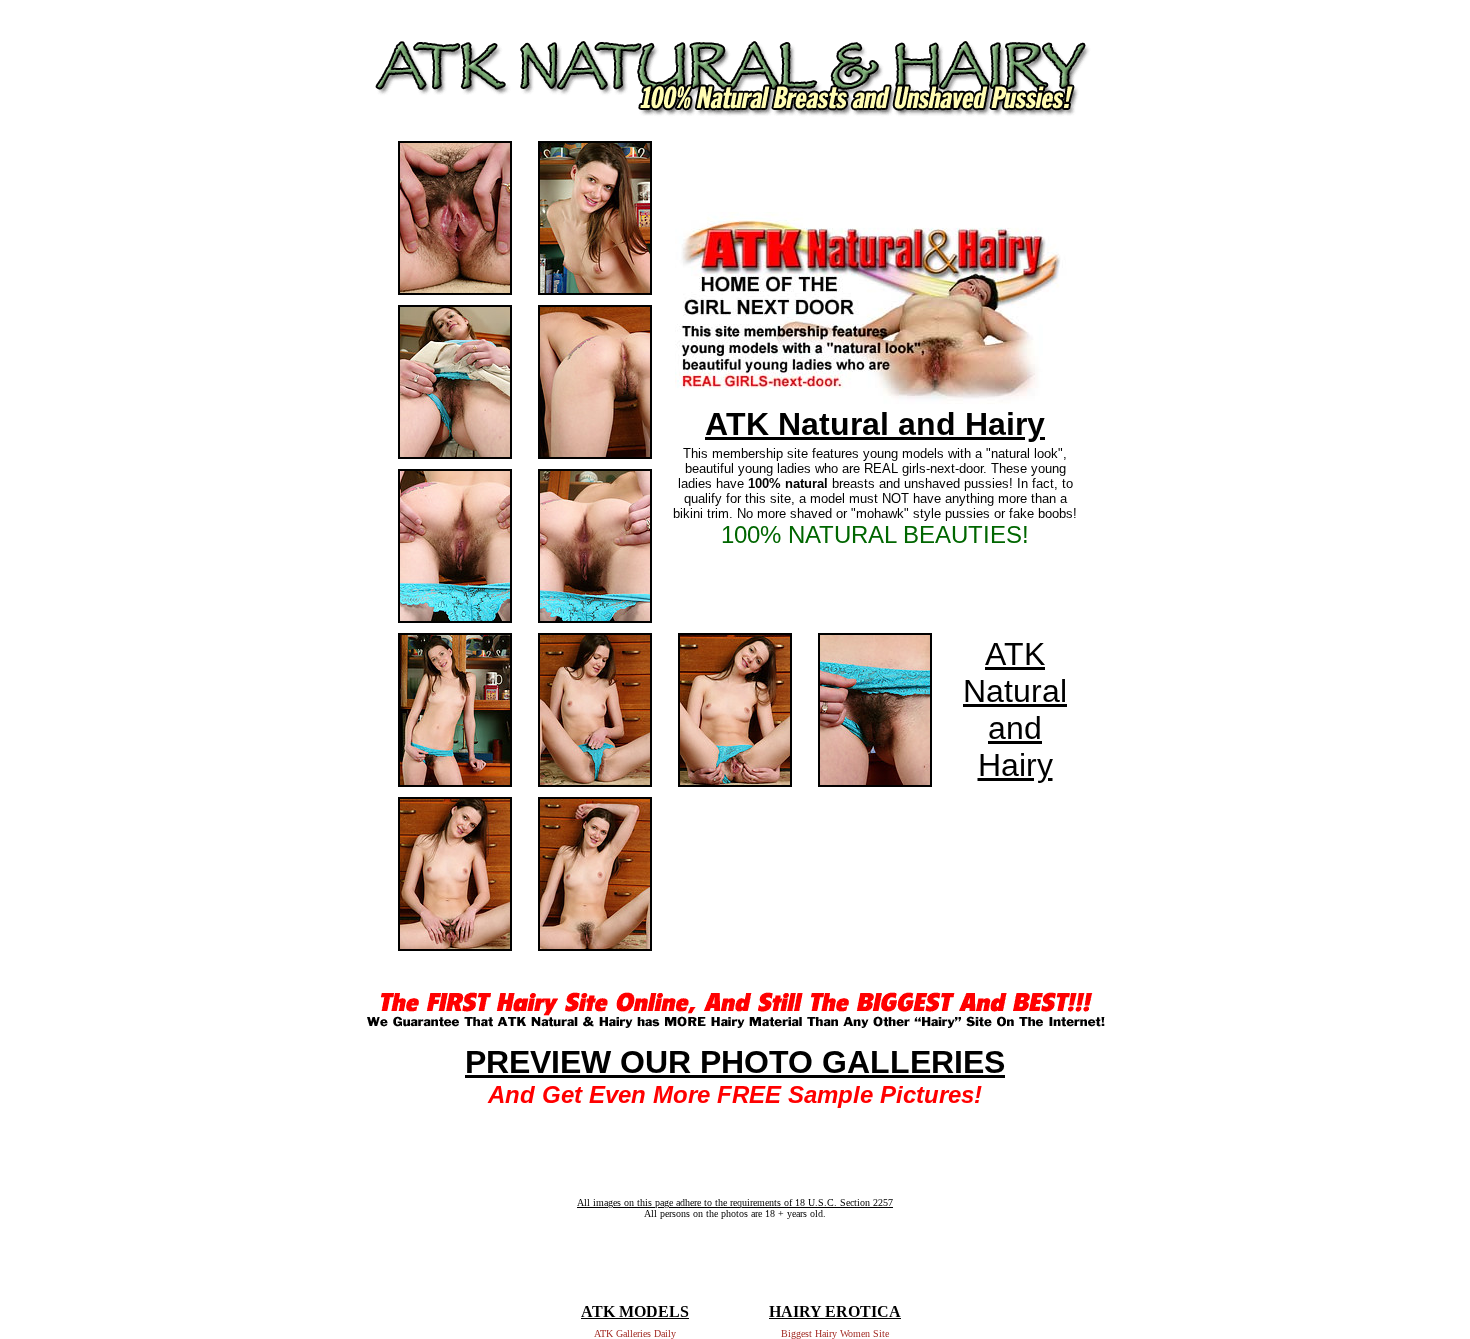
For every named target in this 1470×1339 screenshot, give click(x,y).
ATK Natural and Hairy (875, 424)
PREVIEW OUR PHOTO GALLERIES (735, 1062)
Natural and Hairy (1015, 728)
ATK (1015, 654)
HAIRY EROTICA (835, 1311)
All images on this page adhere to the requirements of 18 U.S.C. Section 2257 (735, 1202)
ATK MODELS (635, 1311)
